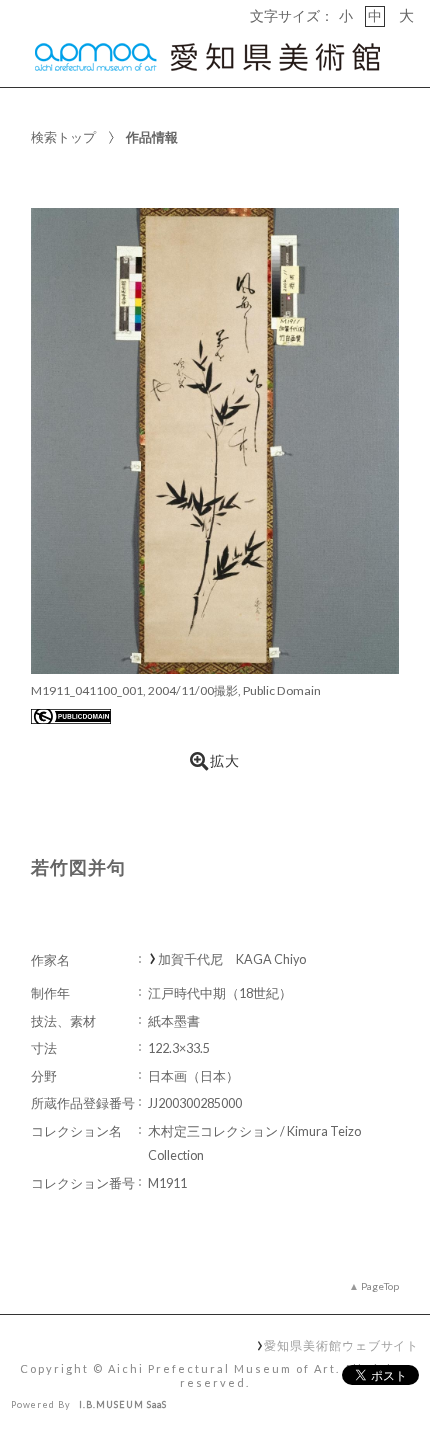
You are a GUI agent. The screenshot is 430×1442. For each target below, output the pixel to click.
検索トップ (63, 137)
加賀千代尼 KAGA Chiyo (232, 959)
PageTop (380, 1286)
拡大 (225, 761)
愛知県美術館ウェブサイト (341, 1345)
